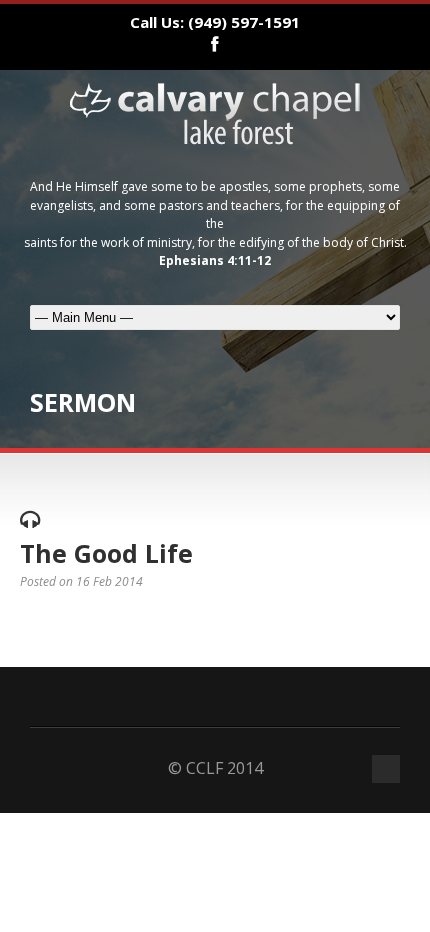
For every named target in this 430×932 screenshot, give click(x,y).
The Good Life (106, 553)
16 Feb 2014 (109, 581)
